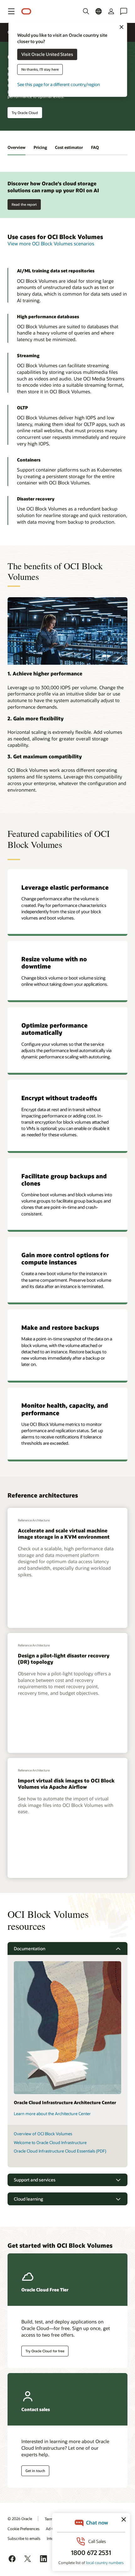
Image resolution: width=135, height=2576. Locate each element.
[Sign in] (111, 11)
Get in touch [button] (35, 2471)
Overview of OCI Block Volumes (43, 2134)
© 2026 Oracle (20, 2519)
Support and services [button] (35, 2180)
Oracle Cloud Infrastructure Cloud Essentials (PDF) (60, 2151)
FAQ (95, 147)
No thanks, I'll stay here (40, 70)
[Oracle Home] (26, 11)
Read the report (24, 204)
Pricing (40, 147)
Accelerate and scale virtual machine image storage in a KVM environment (64, 1533)
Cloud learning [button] (28, 2199)
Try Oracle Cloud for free (45, 2351)
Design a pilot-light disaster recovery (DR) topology (64, 1658)
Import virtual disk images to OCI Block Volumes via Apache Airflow (66, 1783)
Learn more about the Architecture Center (52, 2114)
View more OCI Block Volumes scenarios (51, 243)
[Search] (86, 11)
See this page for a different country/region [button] (59, 85)
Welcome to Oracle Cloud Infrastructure (50, 2142)
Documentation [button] (30, 1948)
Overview (16, 147)
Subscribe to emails (24, 2538)
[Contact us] (124, 11)
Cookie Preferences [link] (24, 2529)
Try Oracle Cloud (25, 113)
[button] (11, 11)
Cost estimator (69, 147)
